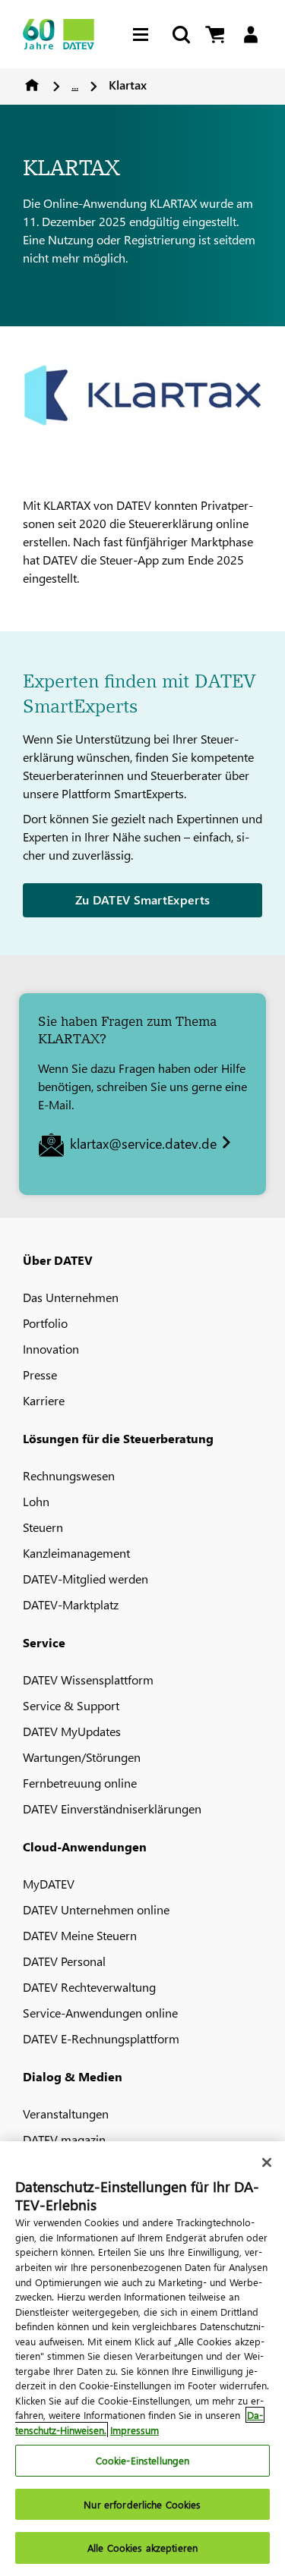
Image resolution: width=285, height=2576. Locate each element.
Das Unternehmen (71, 1297)
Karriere (44, 1400)
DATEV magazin (64, 2139)
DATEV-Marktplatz (71, 1604)
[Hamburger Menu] (144, 35)
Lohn (36, 1501)
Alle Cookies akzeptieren (142, 2548)
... (75, 85)
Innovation (51, 1349)
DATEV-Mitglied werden (85, 1579)
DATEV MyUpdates (72, 1731)
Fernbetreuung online (80, 1783)
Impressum (135, 2430)
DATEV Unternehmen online (96, 1909)
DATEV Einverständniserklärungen (112, 1809)
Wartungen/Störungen (82, 1757)
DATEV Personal (64, 1961)
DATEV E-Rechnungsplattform (101, 2038)
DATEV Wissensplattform (88, 1680)
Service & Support (71, 1705)
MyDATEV (49, 1884)
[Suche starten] (180, 35)
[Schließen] (267, 2162)
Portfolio (45, 1323)
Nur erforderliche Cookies (142, 2504)
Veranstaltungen (66, 2114)
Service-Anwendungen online (100, 2013)
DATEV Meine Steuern (80, 1935)
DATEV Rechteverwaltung (89, 1987)
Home (32, 85)
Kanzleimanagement (76, 1553)
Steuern (43, 1527)
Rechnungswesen (69, 1475)
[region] (142, 2359)
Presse (40, 1374)
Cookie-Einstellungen (143, 2460)
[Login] (250, 35)
